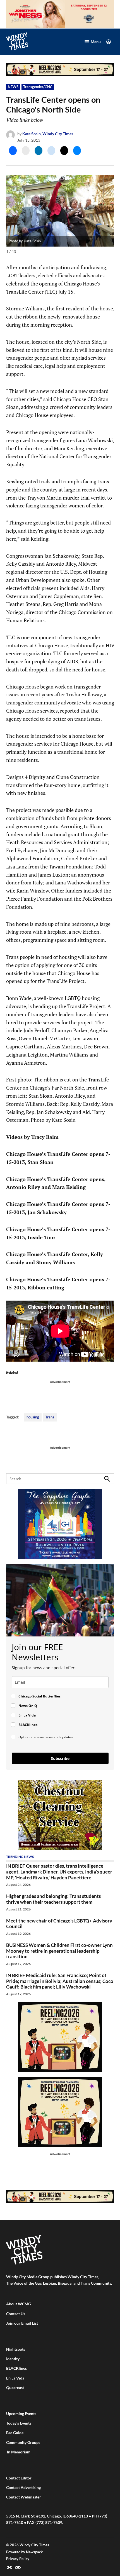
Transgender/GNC (38, 87)
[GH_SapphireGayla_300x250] (60, 1557)
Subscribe (60, 1758)
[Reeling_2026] (60, 75)
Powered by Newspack (24, 2552)
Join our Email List (22, 2323)
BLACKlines (16, 2368)
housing (33, 1417)
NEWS (13, 87)
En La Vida (15, 2378)
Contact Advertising (23, 2487)
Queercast (15, 2388)
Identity (13, 2359)
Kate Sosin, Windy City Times (48, 134)
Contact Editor (19, 2478)
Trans (50, 1417)
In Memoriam (18, 2452)
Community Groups (23, 2442)
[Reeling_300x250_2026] (60, 2070)
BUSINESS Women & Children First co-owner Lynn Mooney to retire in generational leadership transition (59, 1951)
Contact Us (16, 2314)
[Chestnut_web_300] (60, 1848)
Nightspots (16, 2349)
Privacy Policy (18, 2559)
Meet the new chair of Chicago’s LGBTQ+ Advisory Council (59, 1924)
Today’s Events (19, 2423)
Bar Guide (15, 2433)
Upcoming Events (21, 2414)
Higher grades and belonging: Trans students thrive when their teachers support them (53, 1899)
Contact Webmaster (24, 2497)
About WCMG (19, 2304)
